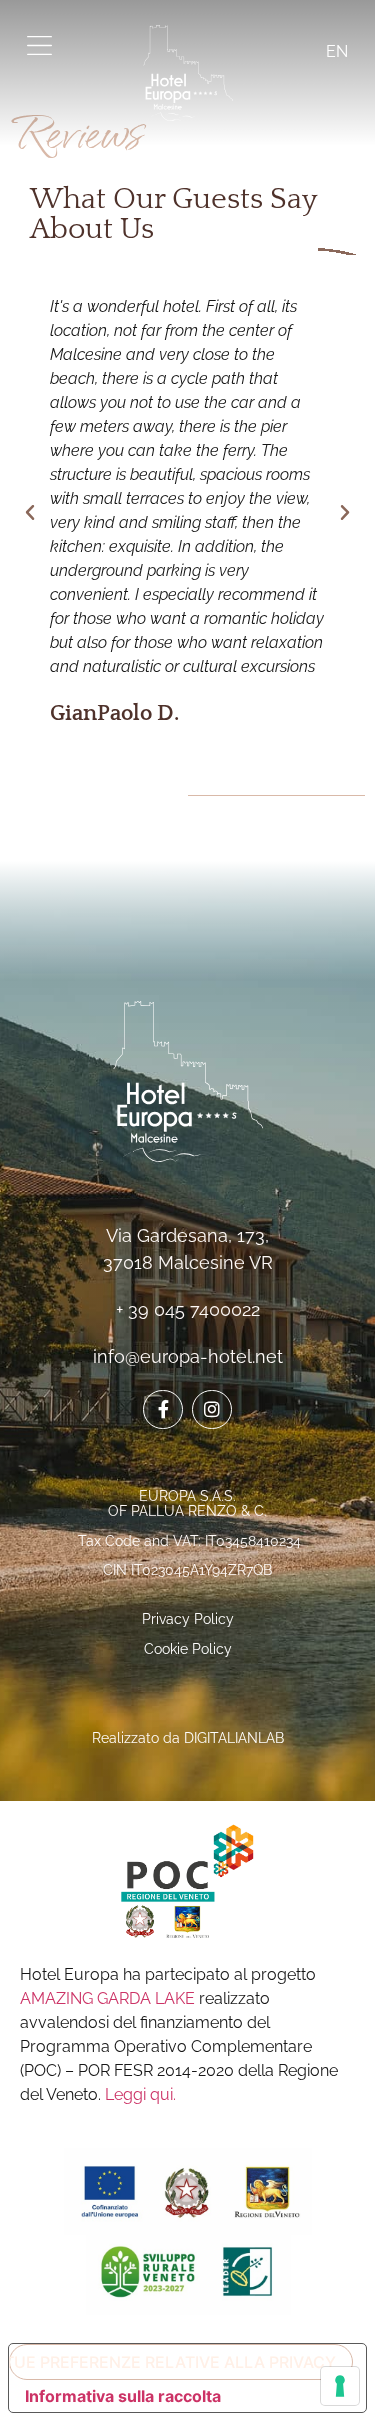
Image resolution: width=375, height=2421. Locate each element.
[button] (30, 513)
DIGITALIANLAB (234, 1738)
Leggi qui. (140, 2094)
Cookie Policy (188, 1649)
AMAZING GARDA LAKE (107, 1998)
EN (334, 51)
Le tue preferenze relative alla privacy (172, 2362)
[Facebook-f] (163, 1410)
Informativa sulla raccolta (123, 2396)
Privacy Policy (188, 1619)
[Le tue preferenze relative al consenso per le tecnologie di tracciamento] (340, 2386)
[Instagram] (212, 1410)
